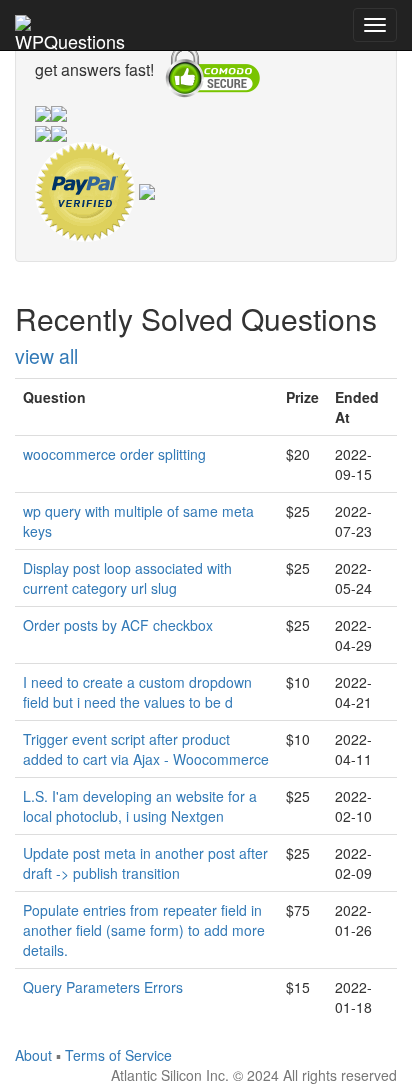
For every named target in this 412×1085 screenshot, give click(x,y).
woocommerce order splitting (114, 454)
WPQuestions (70, 39)
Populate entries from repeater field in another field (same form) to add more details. (144, 930)
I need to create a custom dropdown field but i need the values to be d (137, 692)
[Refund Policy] (147, 190)
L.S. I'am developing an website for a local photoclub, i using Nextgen (140, 806)
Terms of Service (118, 1055)
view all (46, 356)
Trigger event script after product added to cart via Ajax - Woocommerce (146, 749)
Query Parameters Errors (103, 987)
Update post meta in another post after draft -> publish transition (145, 863)
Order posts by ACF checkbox (118, 625)
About (33, 1055)
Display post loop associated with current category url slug (127, 578)
